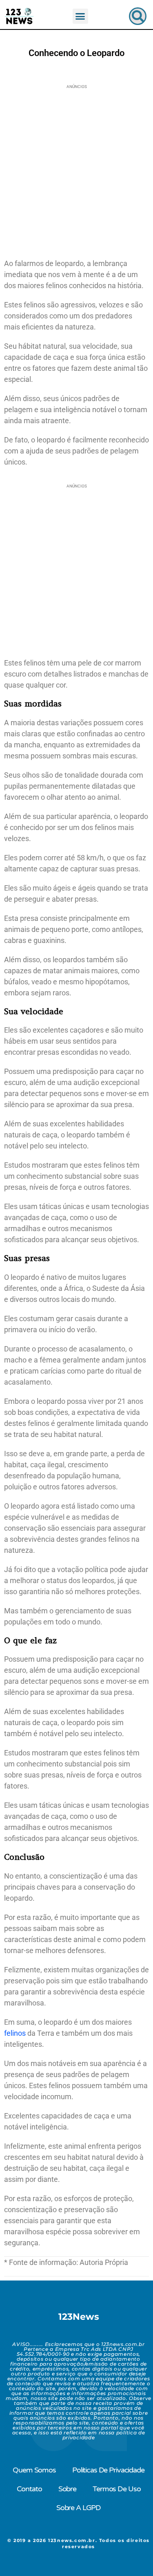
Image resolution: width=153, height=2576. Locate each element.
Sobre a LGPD (79, 2508)
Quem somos (34, 2470)
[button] (80, 16)
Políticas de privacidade (108, 2470)
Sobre (67, 2489)
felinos (15, 2033)
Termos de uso (116, 2489)
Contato (29, 2489)
